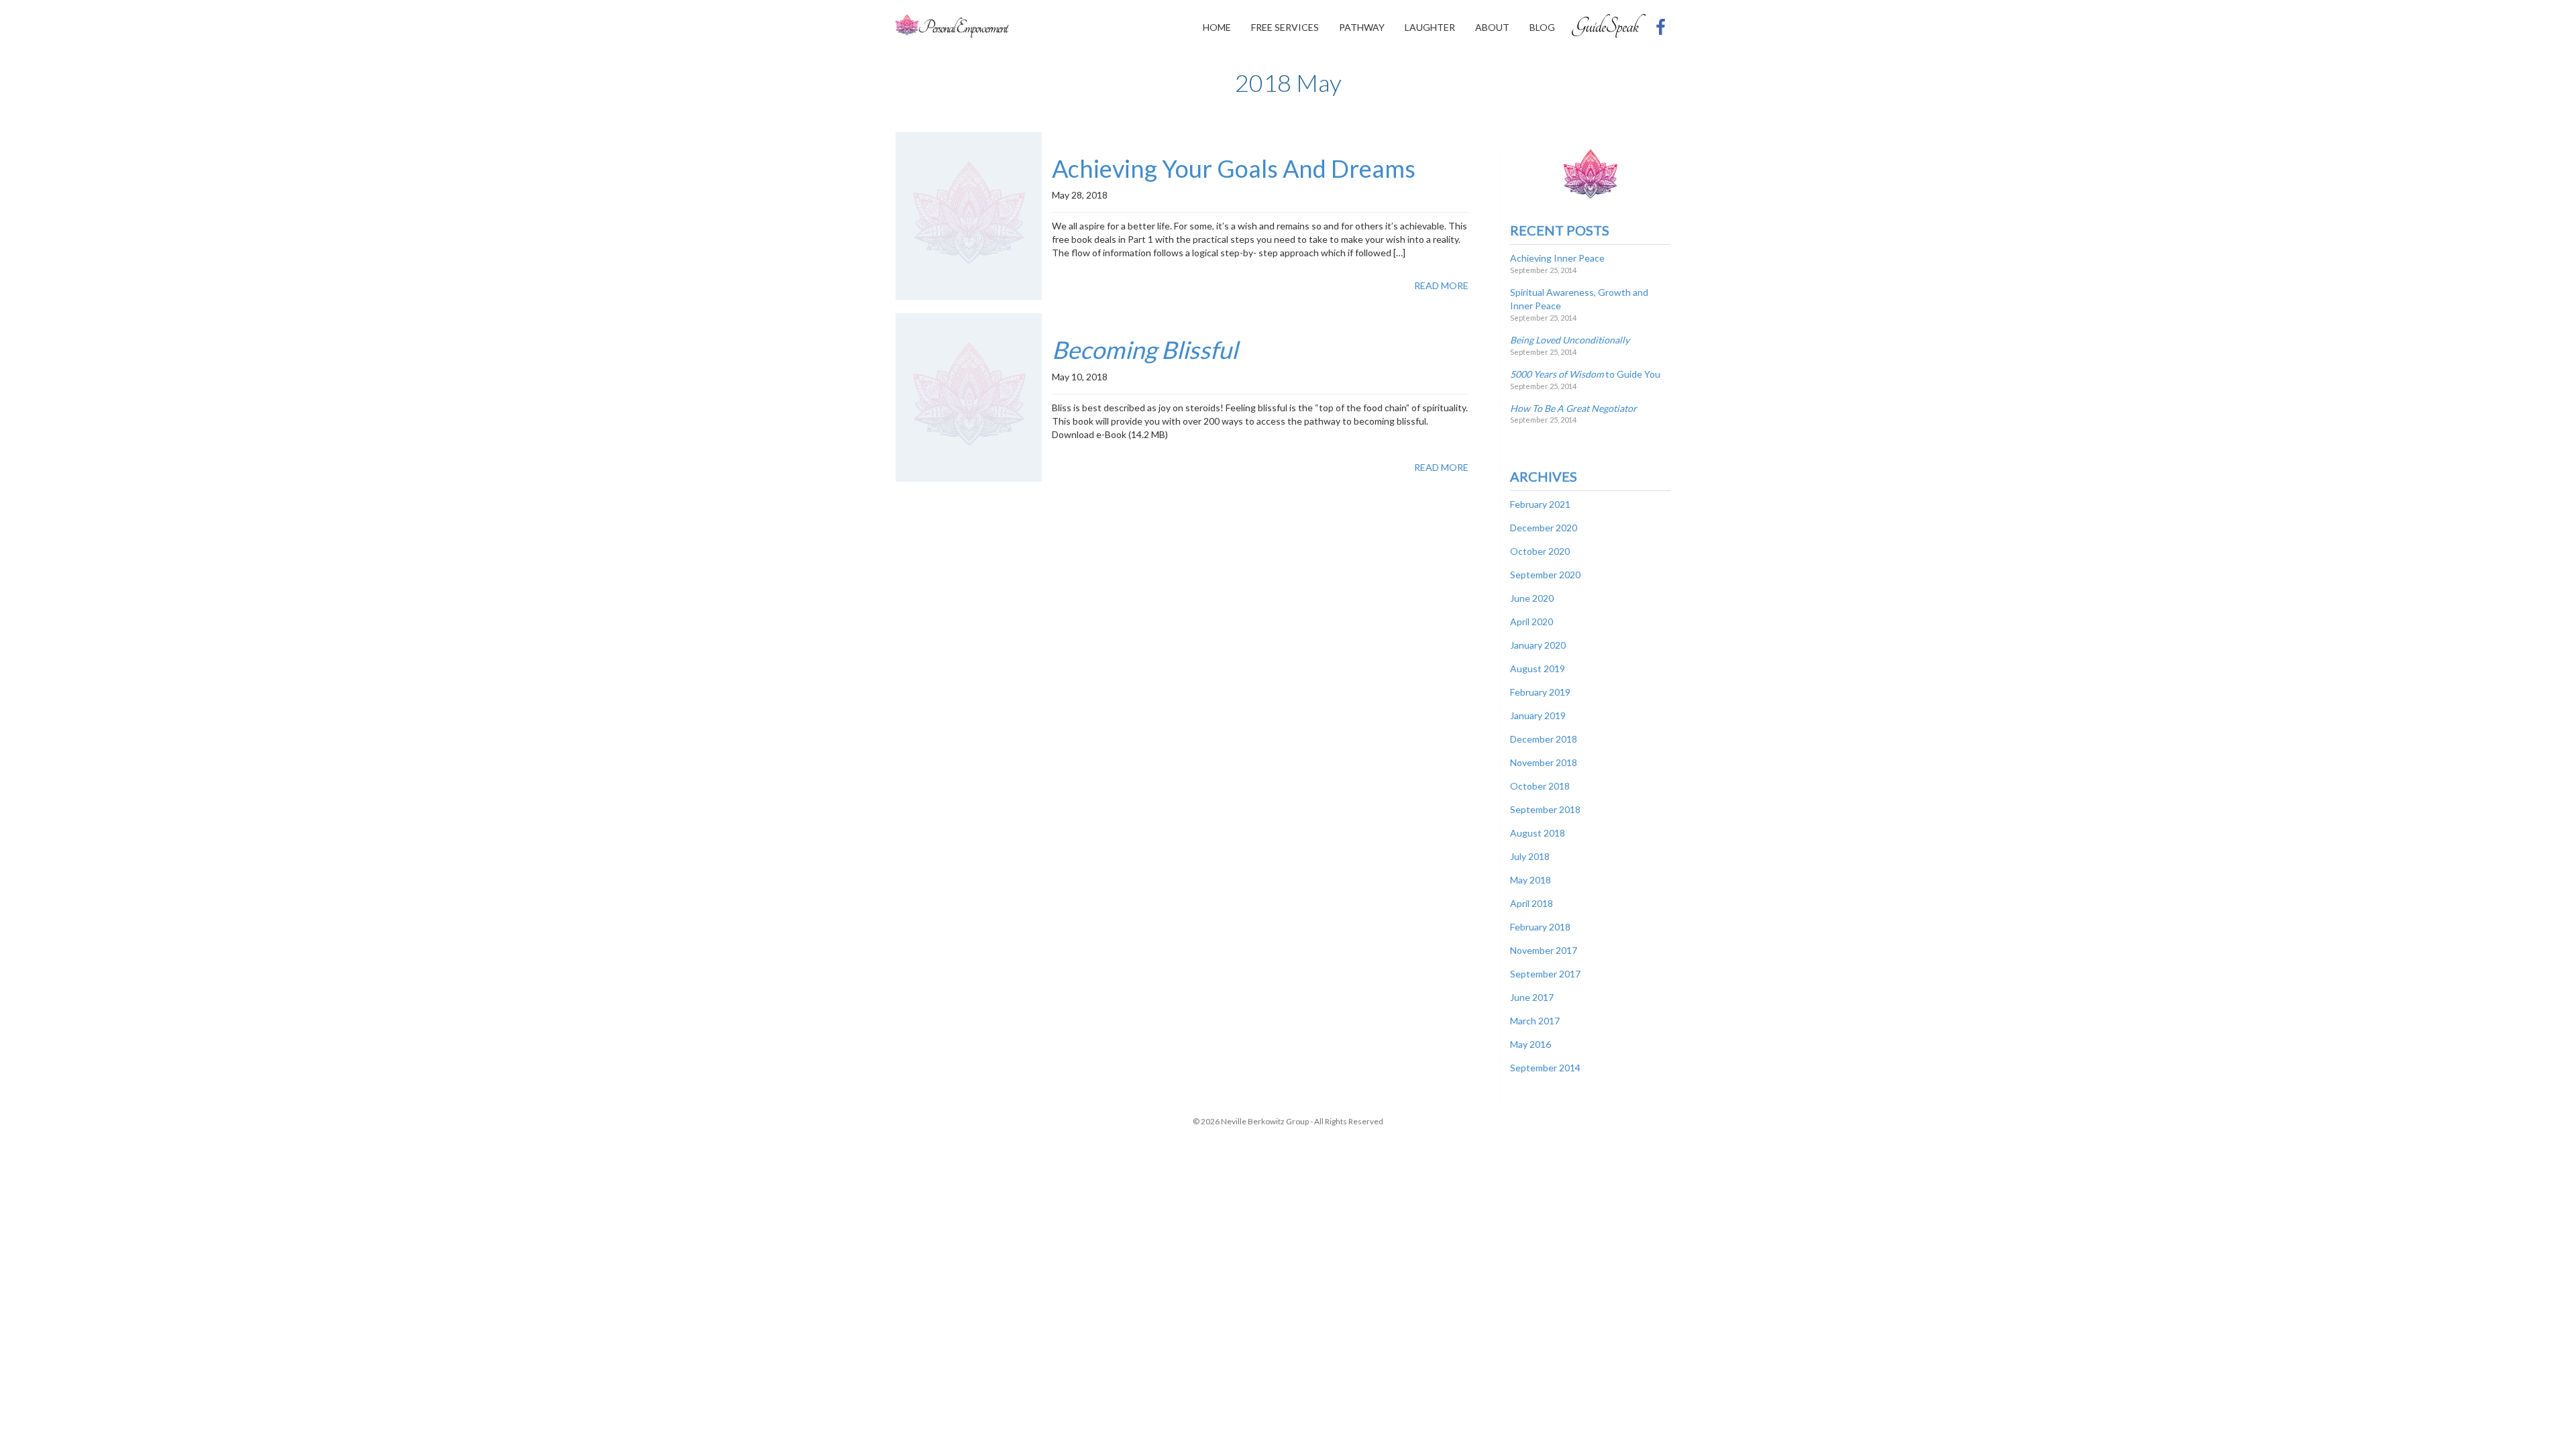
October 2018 (1540, 786)
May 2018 (1531, 880)
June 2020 (1532, 598)
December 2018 (1544, 739)
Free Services (1285, 27)
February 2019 (1540, 692)
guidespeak (1609, 25)
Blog (1542, 27)
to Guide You (1585, 374)
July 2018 (1530, 856)
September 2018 (1545, 809)
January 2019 (1538, 715)
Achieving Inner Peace (1557, 258)
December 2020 (1544, 528)
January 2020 (1538, 645)
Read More (1441, 285)
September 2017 (1545, 974)
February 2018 (1540, 927)
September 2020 (1545, 575)
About (1492, 27)
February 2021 (1540, 504)
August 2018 (1538, 833)
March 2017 (1535, 1021)
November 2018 (1544, 762)
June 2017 (1532, 997)
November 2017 (1544, 950)
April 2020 (1532, 622)
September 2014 (1545, 1068)
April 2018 (1532, 903)
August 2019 (1538, 668)
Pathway (1362, 27)
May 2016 (1531, 1044)
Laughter (1430, 27)
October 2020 (1540, 551)
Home (1217, 27)
